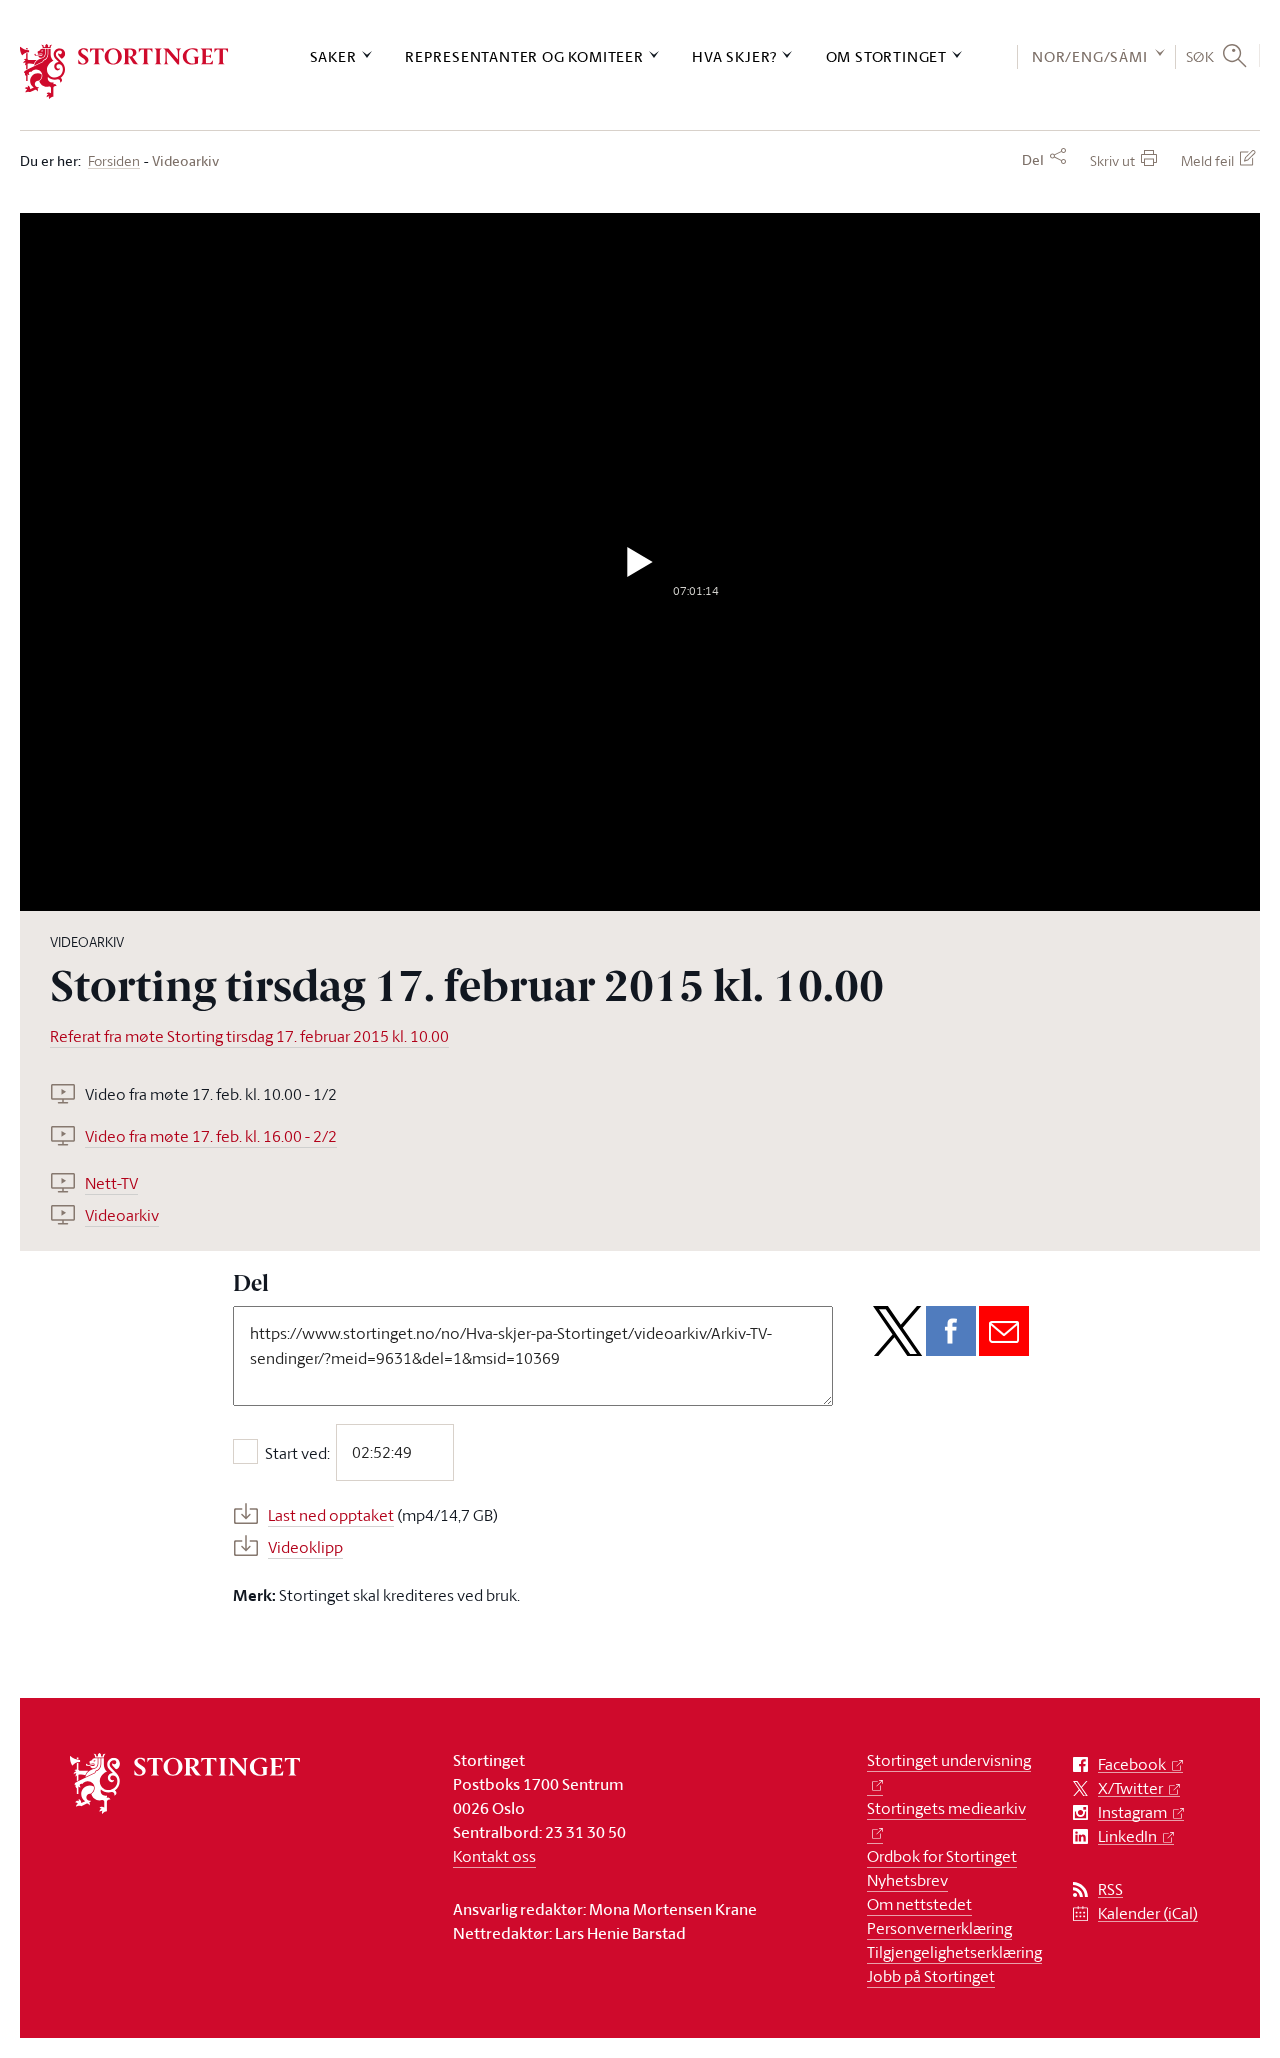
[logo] (124, 71)
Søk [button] (1200, 56)
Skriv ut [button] (1112, 160)
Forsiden (114, 161)
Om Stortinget (886, 56)
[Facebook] (951, 1331)
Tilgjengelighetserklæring (954, 1952)
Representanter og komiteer (524, 56)
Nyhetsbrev (907, 1880)
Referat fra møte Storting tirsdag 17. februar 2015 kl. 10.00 (249, 1036)
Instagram (1132, 1812)
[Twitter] (898, 1331)
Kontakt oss (494, 1856)
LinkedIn (1127, 1836)
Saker (333, 56)
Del (1033, 160)
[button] (640, 562)
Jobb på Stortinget (931, 1976)
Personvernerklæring (939, 1928)
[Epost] (1004, 1331)
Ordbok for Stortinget (942, 1856)
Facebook (1132, 1764)
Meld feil (1207, 160)
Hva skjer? (734, 56)
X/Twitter (1130, 1788)
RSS (1110, 1889)
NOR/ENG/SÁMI (1090, 56)
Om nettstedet (919, 1904)
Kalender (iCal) (1148, 1913)
